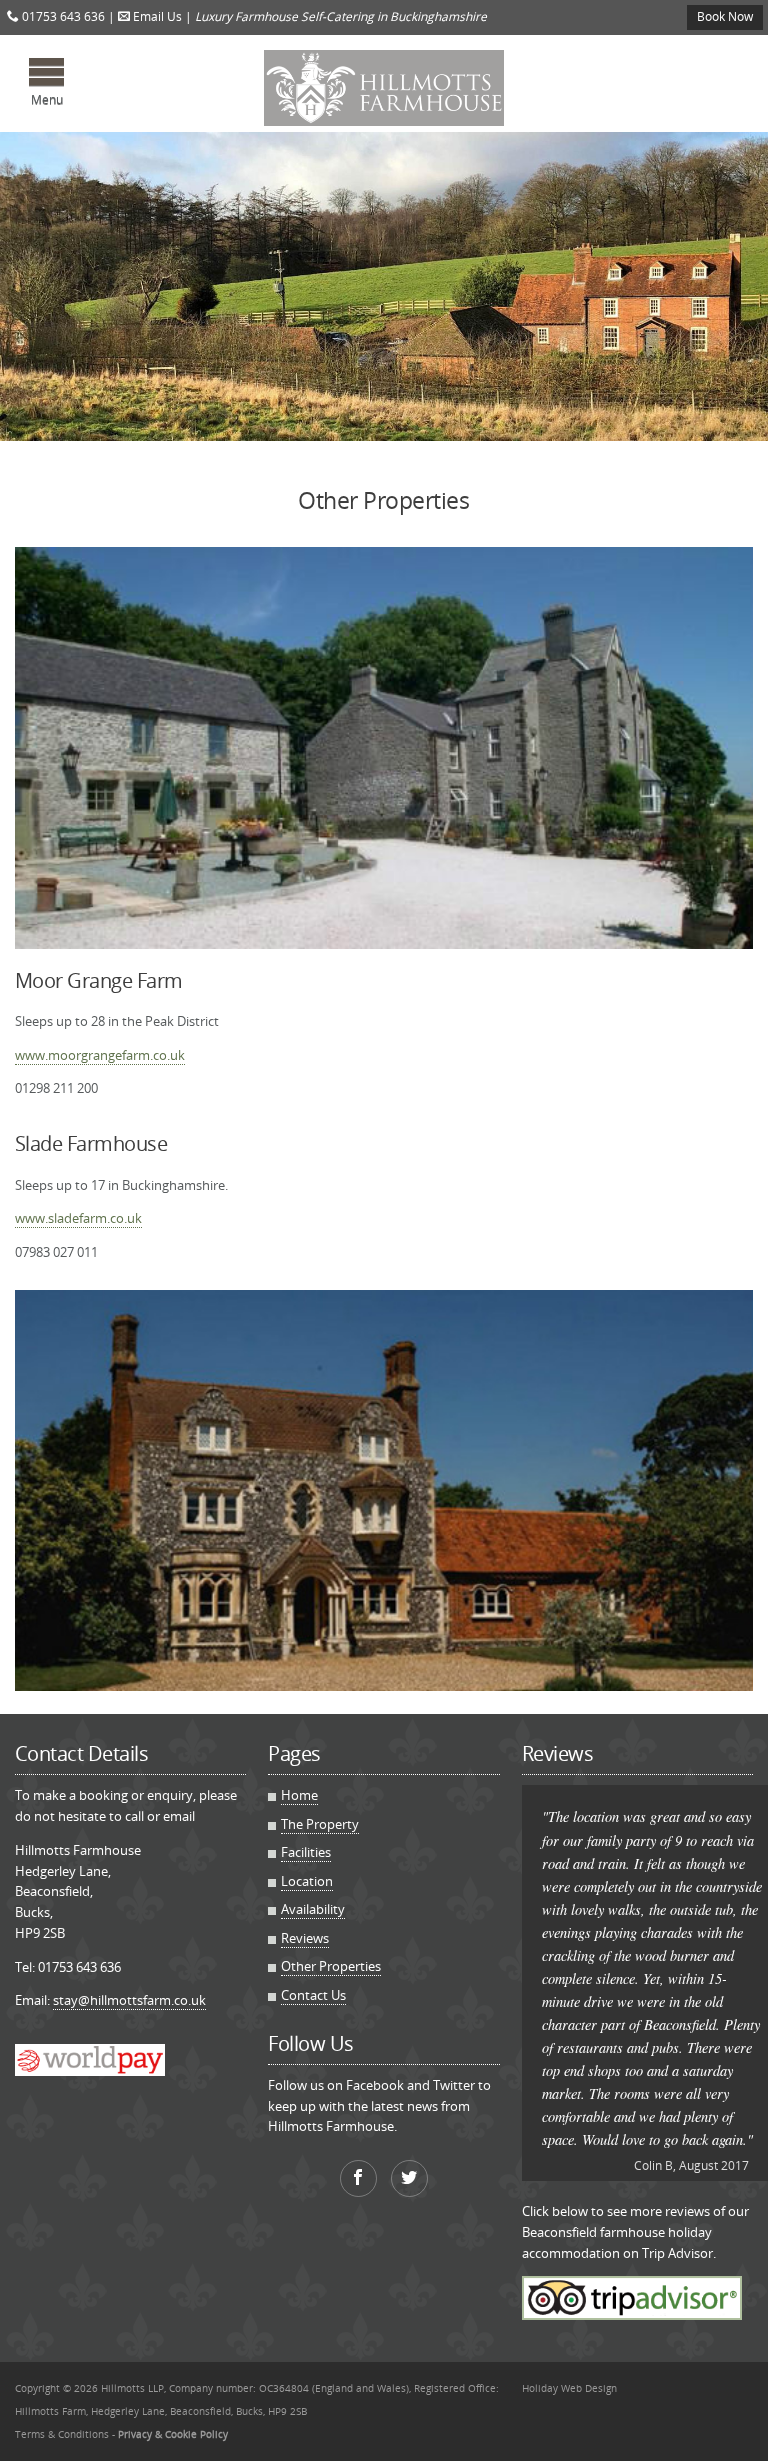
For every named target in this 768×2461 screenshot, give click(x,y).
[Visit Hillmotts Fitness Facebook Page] (358, 2178)
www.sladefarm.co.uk (78, 1218)
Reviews (305, 1938)
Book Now (725, 16)
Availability (313, 1909)
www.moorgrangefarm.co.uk (100, 1055)
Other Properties (331, 1966)
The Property (320, 1824)
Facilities (306, 1852)
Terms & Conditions (62, 2434)
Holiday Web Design (569, 2388)
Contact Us (313, 1995)
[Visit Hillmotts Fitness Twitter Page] (409, 2178)
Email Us (156, 16)
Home (299, 1795)
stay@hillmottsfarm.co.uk (129, 2000)
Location (307, 1881)
